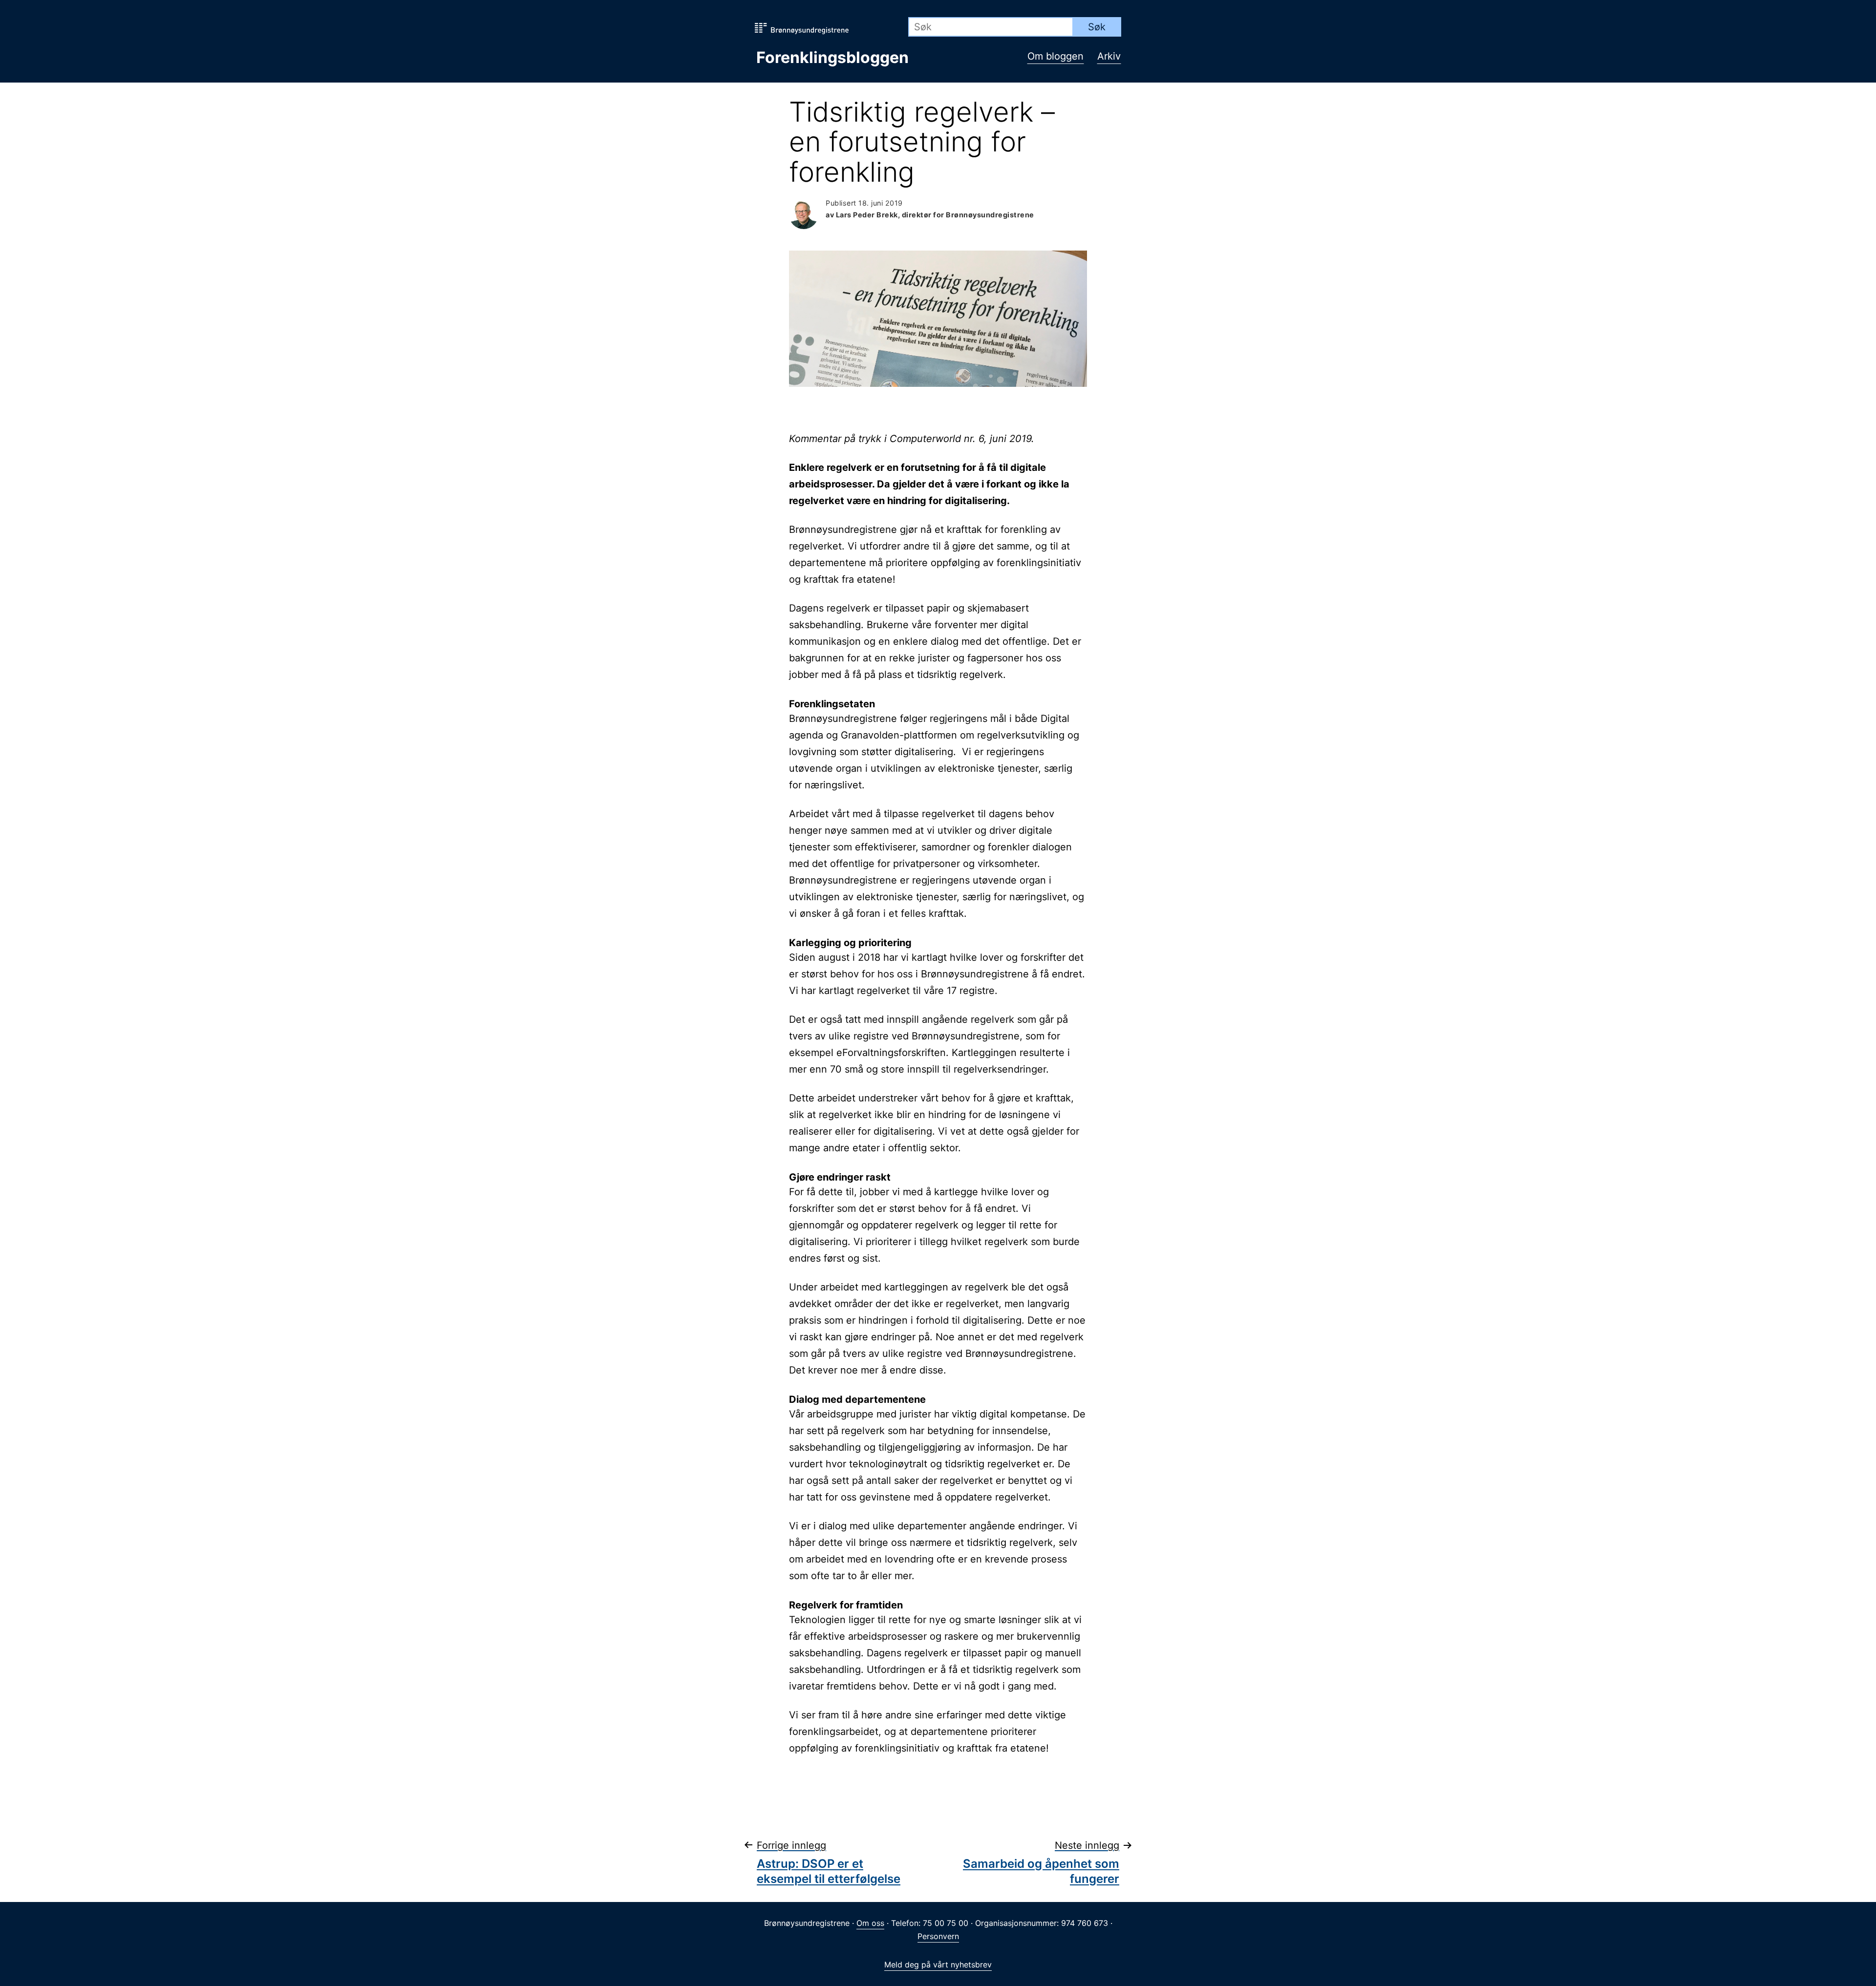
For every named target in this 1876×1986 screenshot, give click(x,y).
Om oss (870, 1923)
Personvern (938, 1936)
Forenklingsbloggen (832, 57)
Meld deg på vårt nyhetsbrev (938, 1965)
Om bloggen (1055, 56)
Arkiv (1109, 56)
